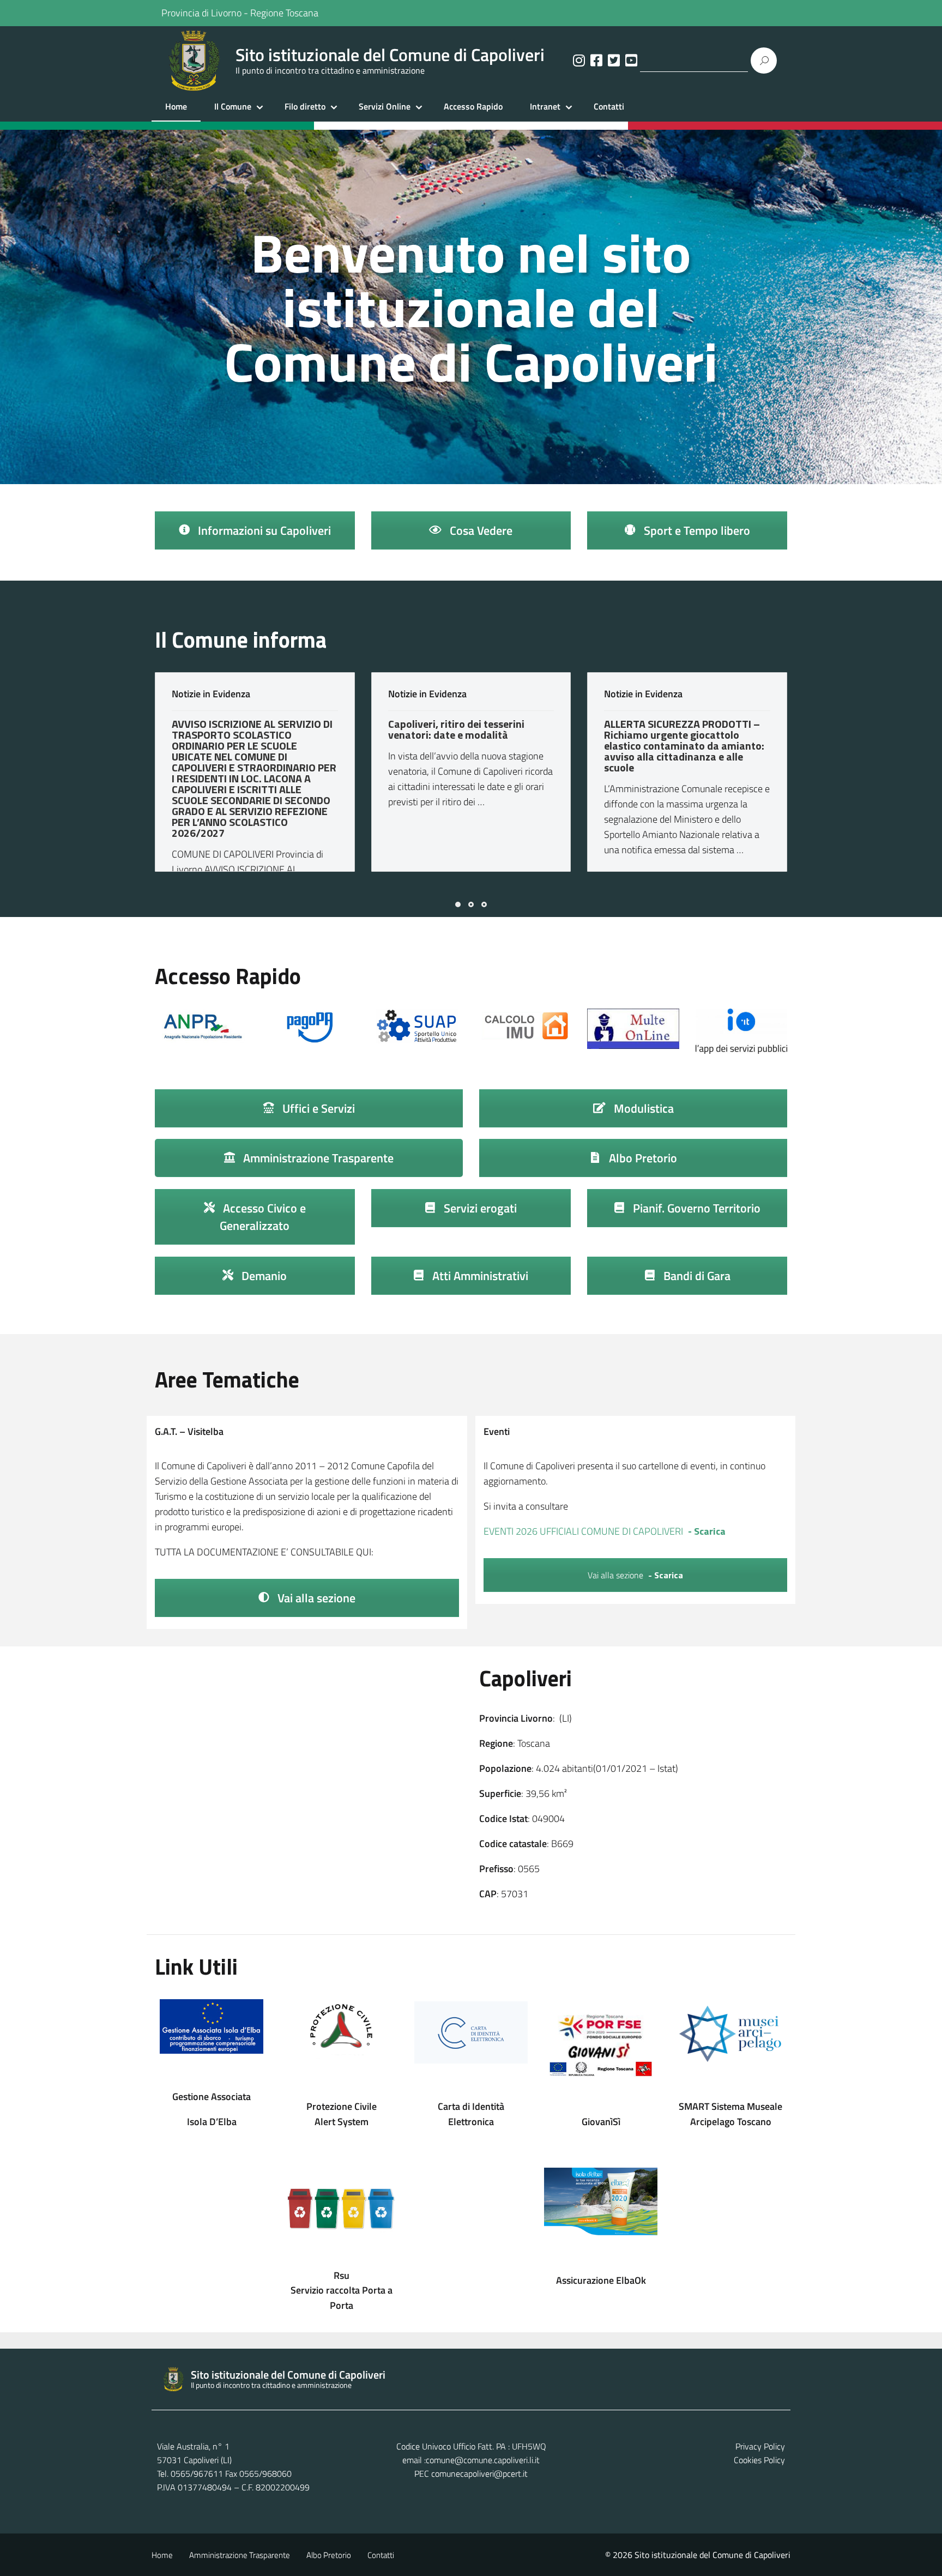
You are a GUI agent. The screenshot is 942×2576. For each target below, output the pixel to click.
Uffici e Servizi (317, 1108)
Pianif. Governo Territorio (695, 1208)
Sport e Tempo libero (696, 530)
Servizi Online (385, 106)
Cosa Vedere (480, 530)
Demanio (263, 1276)
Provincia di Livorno (201, 13)
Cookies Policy (759, 2460)
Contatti (609, 106)
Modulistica (642, 1108)
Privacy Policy (760, 2446)
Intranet (545, 106)
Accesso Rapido (473, 106)
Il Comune (233, 106)
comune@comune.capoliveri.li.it (483, 2460)
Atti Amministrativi (479, 1276)
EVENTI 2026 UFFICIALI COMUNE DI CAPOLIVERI (583, 1531)
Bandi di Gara (696, 1276)
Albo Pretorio (642, 1158)
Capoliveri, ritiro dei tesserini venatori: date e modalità (456, 729)
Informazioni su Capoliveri (263, 530)
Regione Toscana (284, 13)
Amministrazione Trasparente (317, 1158)
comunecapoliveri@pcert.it (479, 2474)
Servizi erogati (479, 1208)
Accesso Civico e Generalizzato (263, 1217)
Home (176, 106)
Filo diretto (305, 106)
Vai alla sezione (315, 1598)
